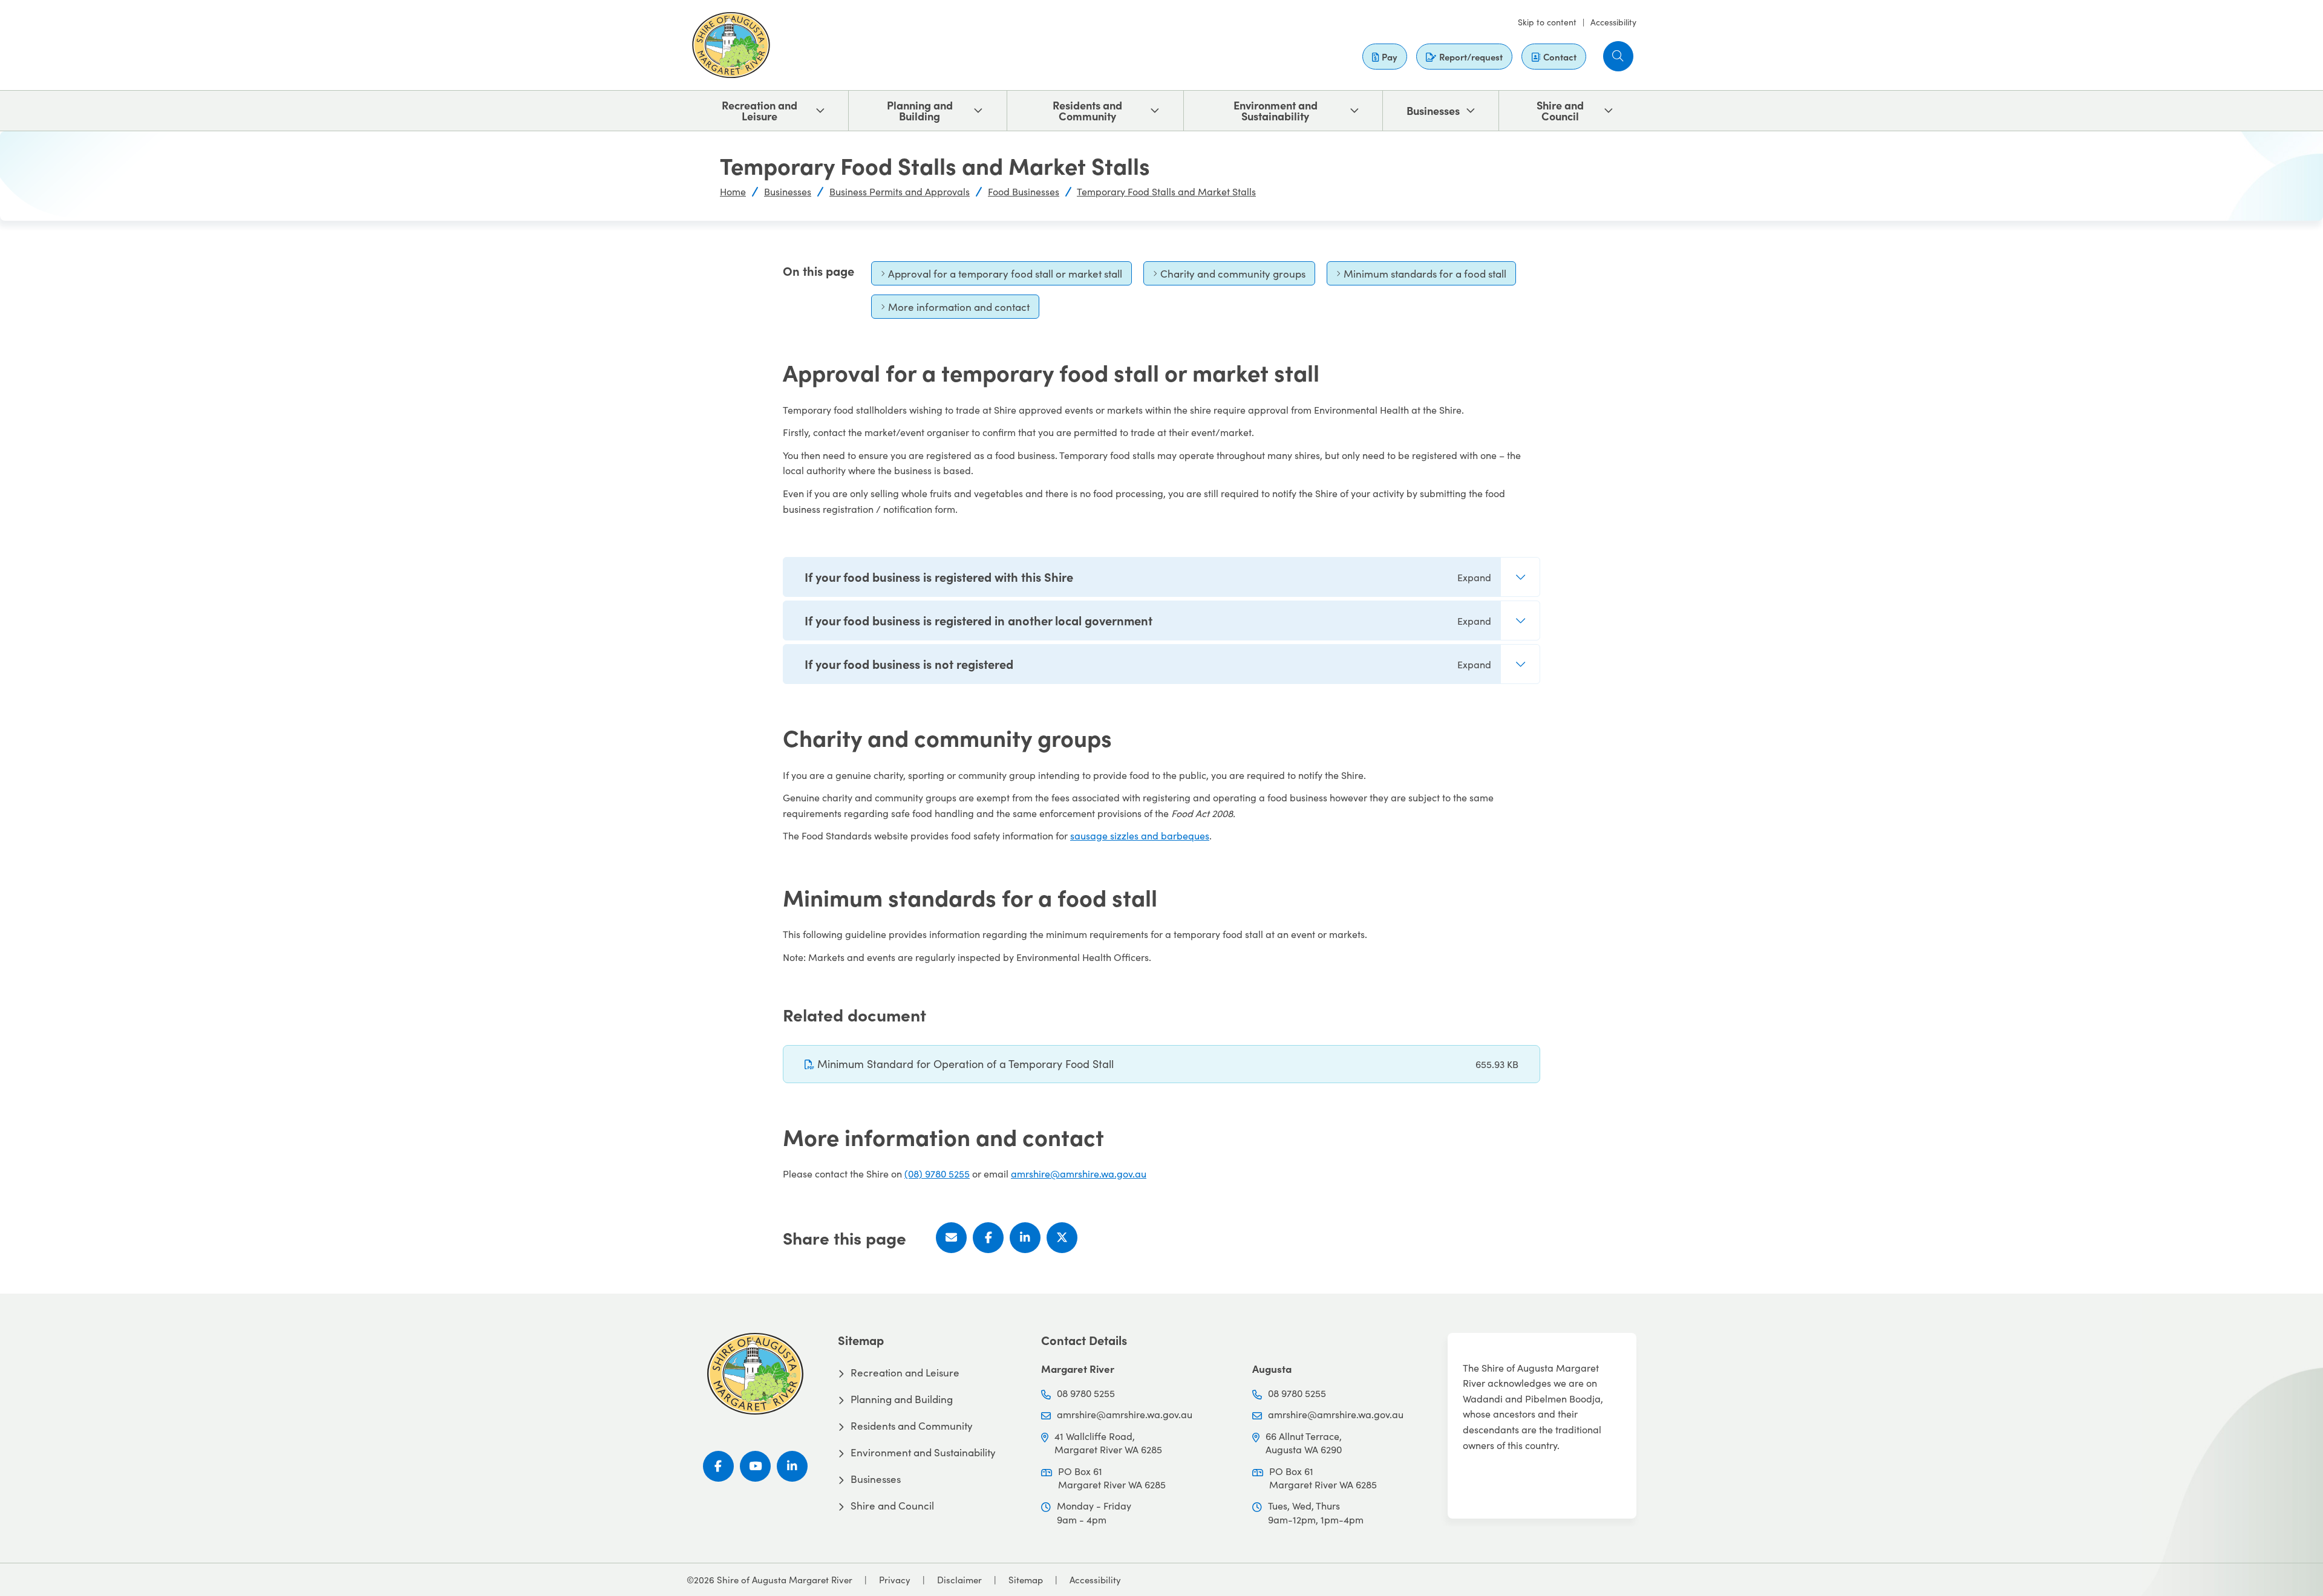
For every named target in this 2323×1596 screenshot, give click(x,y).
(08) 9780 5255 (937, 1174)
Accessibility (1613, 22)
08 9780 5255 (1086, 1393)
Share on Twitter (1062, 1238)
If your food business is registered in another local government (1148, 620)
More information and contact (955, 309)
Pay (1390, 57)
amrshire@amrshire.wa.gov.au (1079, 1174)
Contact (1560, 57)
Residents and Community (1087, 110)
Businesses (1433, 110)
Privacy (895, 1580)
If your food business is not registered (1148, 664)
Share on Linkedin (1025, 1238)
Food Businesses (1024, 191)
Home (733, 191)
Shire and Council (1560, 110)
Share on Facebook (988, 1238)
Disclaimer (959, 1580)
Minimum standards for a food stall (1421, 276)
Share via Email (951, 1238)
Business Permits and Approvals (900, 191)
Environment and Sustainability (1276, 110)
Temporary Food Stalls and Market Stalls (1166, 191)
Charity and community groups (1229, 276)
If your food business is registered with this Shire (1148, 577)
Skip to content (1547, 22)
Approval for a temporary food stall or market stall (1001, 276)
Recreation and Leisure (760, 110)
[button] (1618, 56)
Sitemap (1026, 1580)
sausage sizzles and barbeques (1140, 835)
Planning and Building (920, 110)
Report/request (1471, 57)
